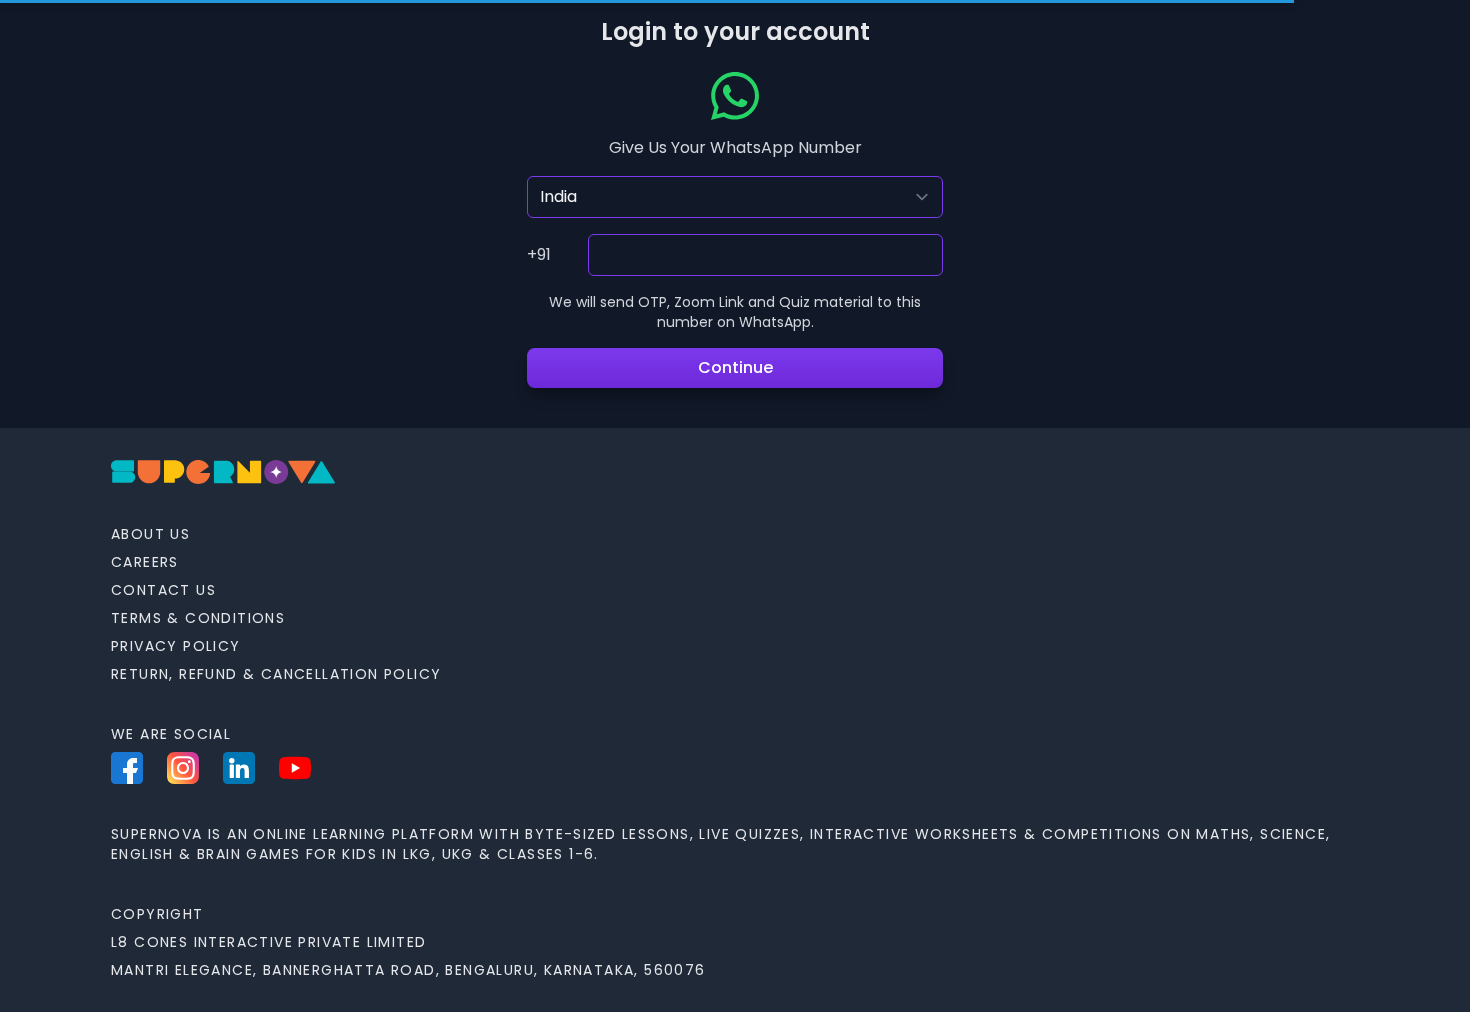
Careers (145, 562)
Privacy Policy (176, 646)
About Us (150, 534)
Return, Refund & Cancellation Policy (276, 674)
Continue (735, 367)
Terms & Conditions (198, 618)
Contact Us (163, 590)
